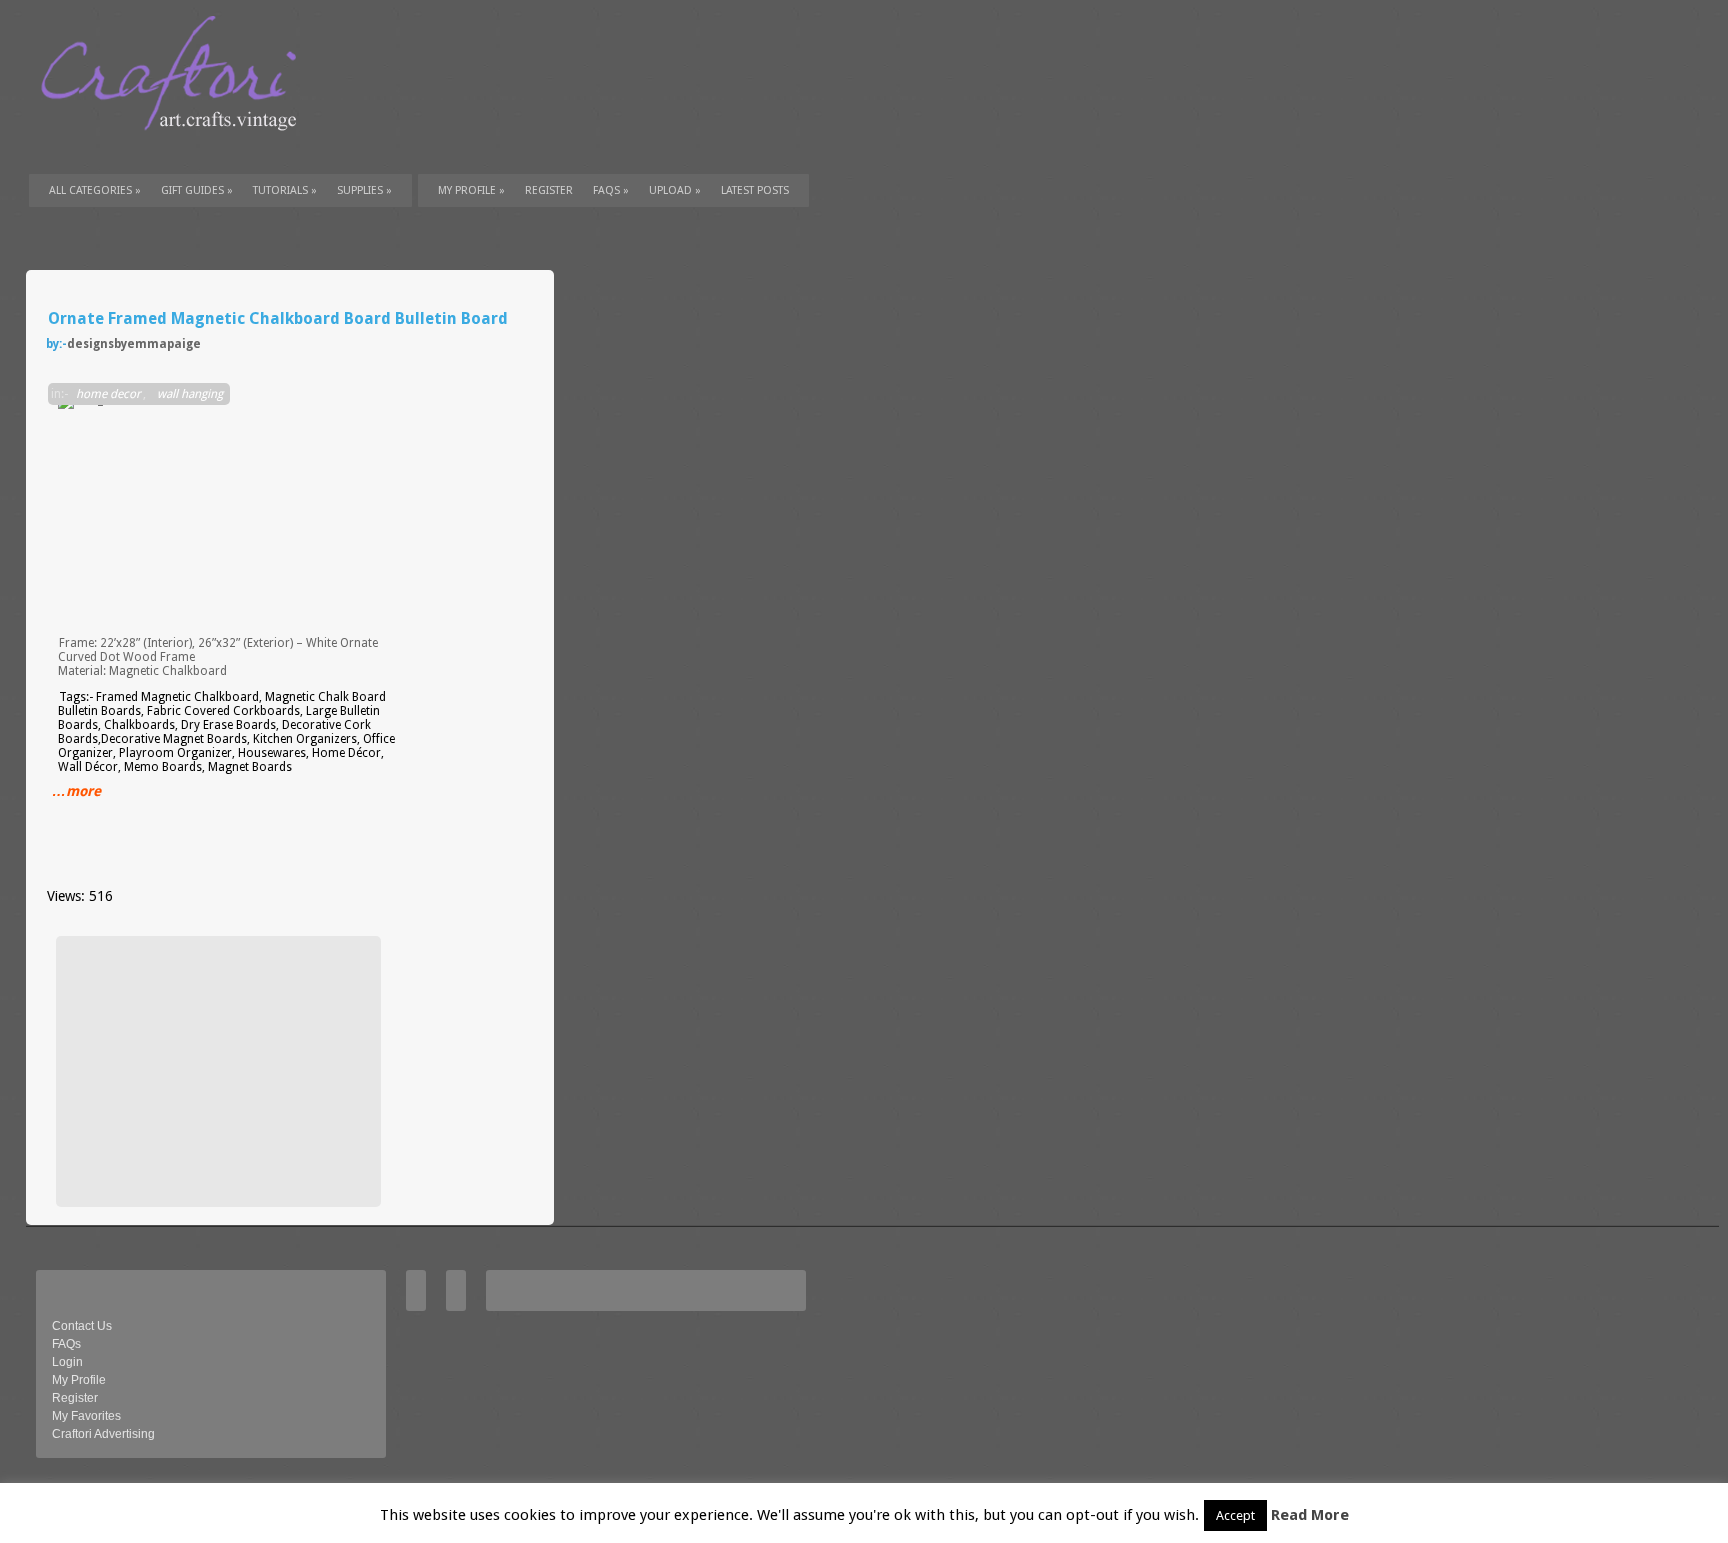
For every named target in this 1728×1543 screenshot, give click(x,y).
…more (76, 791)
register (549, 190)
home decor (108, 394)
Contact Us (82, 1326)
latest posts (755, 190)
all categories (95, 190)
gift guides (197, 190)
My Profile (471, 190)
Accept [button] (1235, 1515)
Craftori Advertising (103, 1434)
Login (67, 1362)
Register (75, 1398)
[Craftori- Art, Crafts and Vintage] (176, 149)
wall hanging (190, 394)
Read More (1310, 1515)
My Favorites (86, 1416)
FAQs (611, 190)
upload (675, 190)
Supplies (364, 190)
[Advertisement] (216, 1071)
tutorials (285, 190)
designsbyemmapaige (134, 344)
